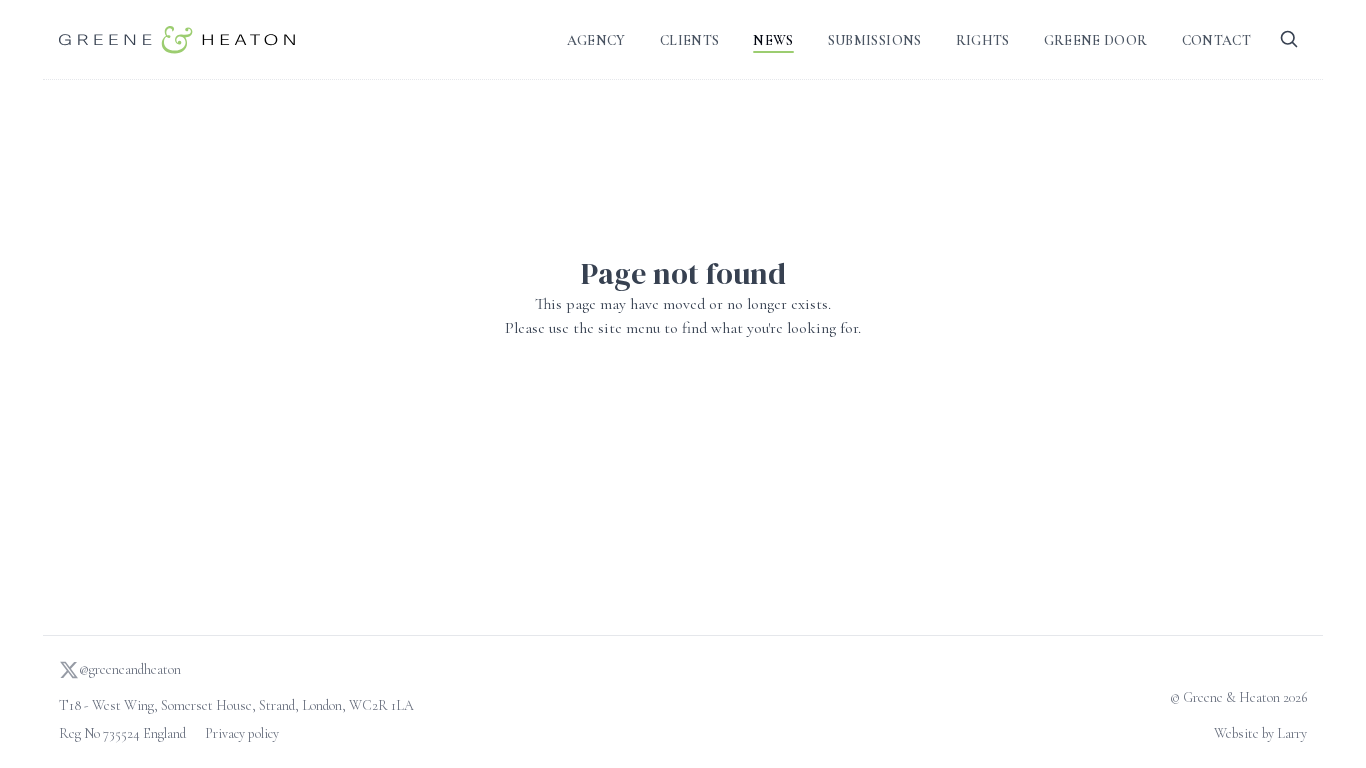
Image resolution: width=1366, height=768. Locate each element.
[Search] (1289, 39)
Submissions (875, 40)
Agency (596, 40)
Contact (1216, 40)
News (773, 40)
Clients (689, 40)
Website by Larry (1260, 733)
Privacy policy (242, 733)
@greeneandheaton (130, 669)
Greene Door (1096, 40)
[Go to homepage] (177, 39)
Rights (983, 40)
